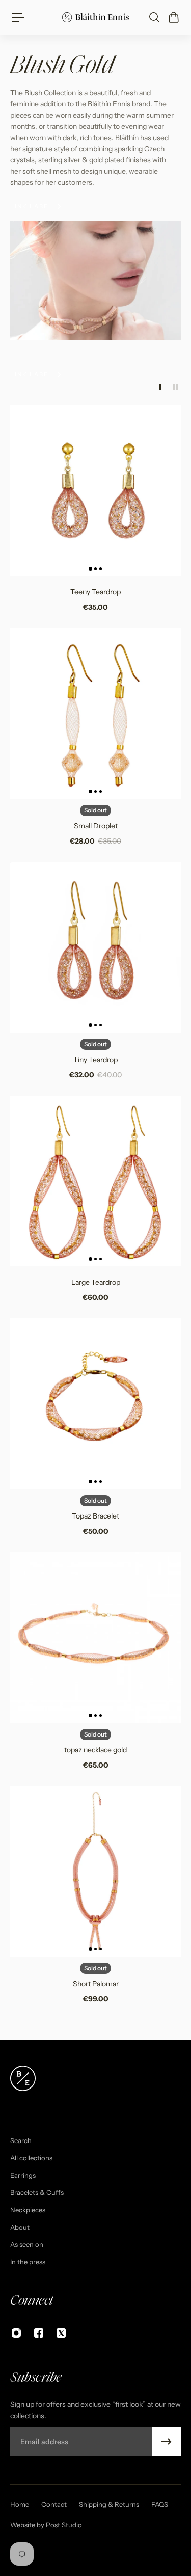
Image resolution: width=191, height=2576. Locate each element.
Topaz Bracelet (95, 1516)
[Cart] (173, 17)
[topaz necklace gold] (95, 1637)
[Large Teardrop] (95, 1181)
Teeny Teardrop (95, 592)
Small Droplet (96, 826)
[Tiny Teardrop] (95, 947)
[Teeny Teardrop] (95, 491)
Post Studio (64, 2525)
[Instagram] (16, 2333)
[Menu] (18, 17)
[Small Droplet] (95, 713)
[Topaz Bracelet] (95, 1404)
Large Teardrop (96, 1282)
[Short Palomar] (95, 1871)
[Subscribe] (167, 2442)
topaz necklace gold (95, 1750)
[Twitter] (61, 2333)
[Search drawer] (154, 17)
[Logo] (95, 17)
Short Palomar (96, 1984)
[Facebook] (39, 2333)
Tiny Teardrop (95, 1060)
